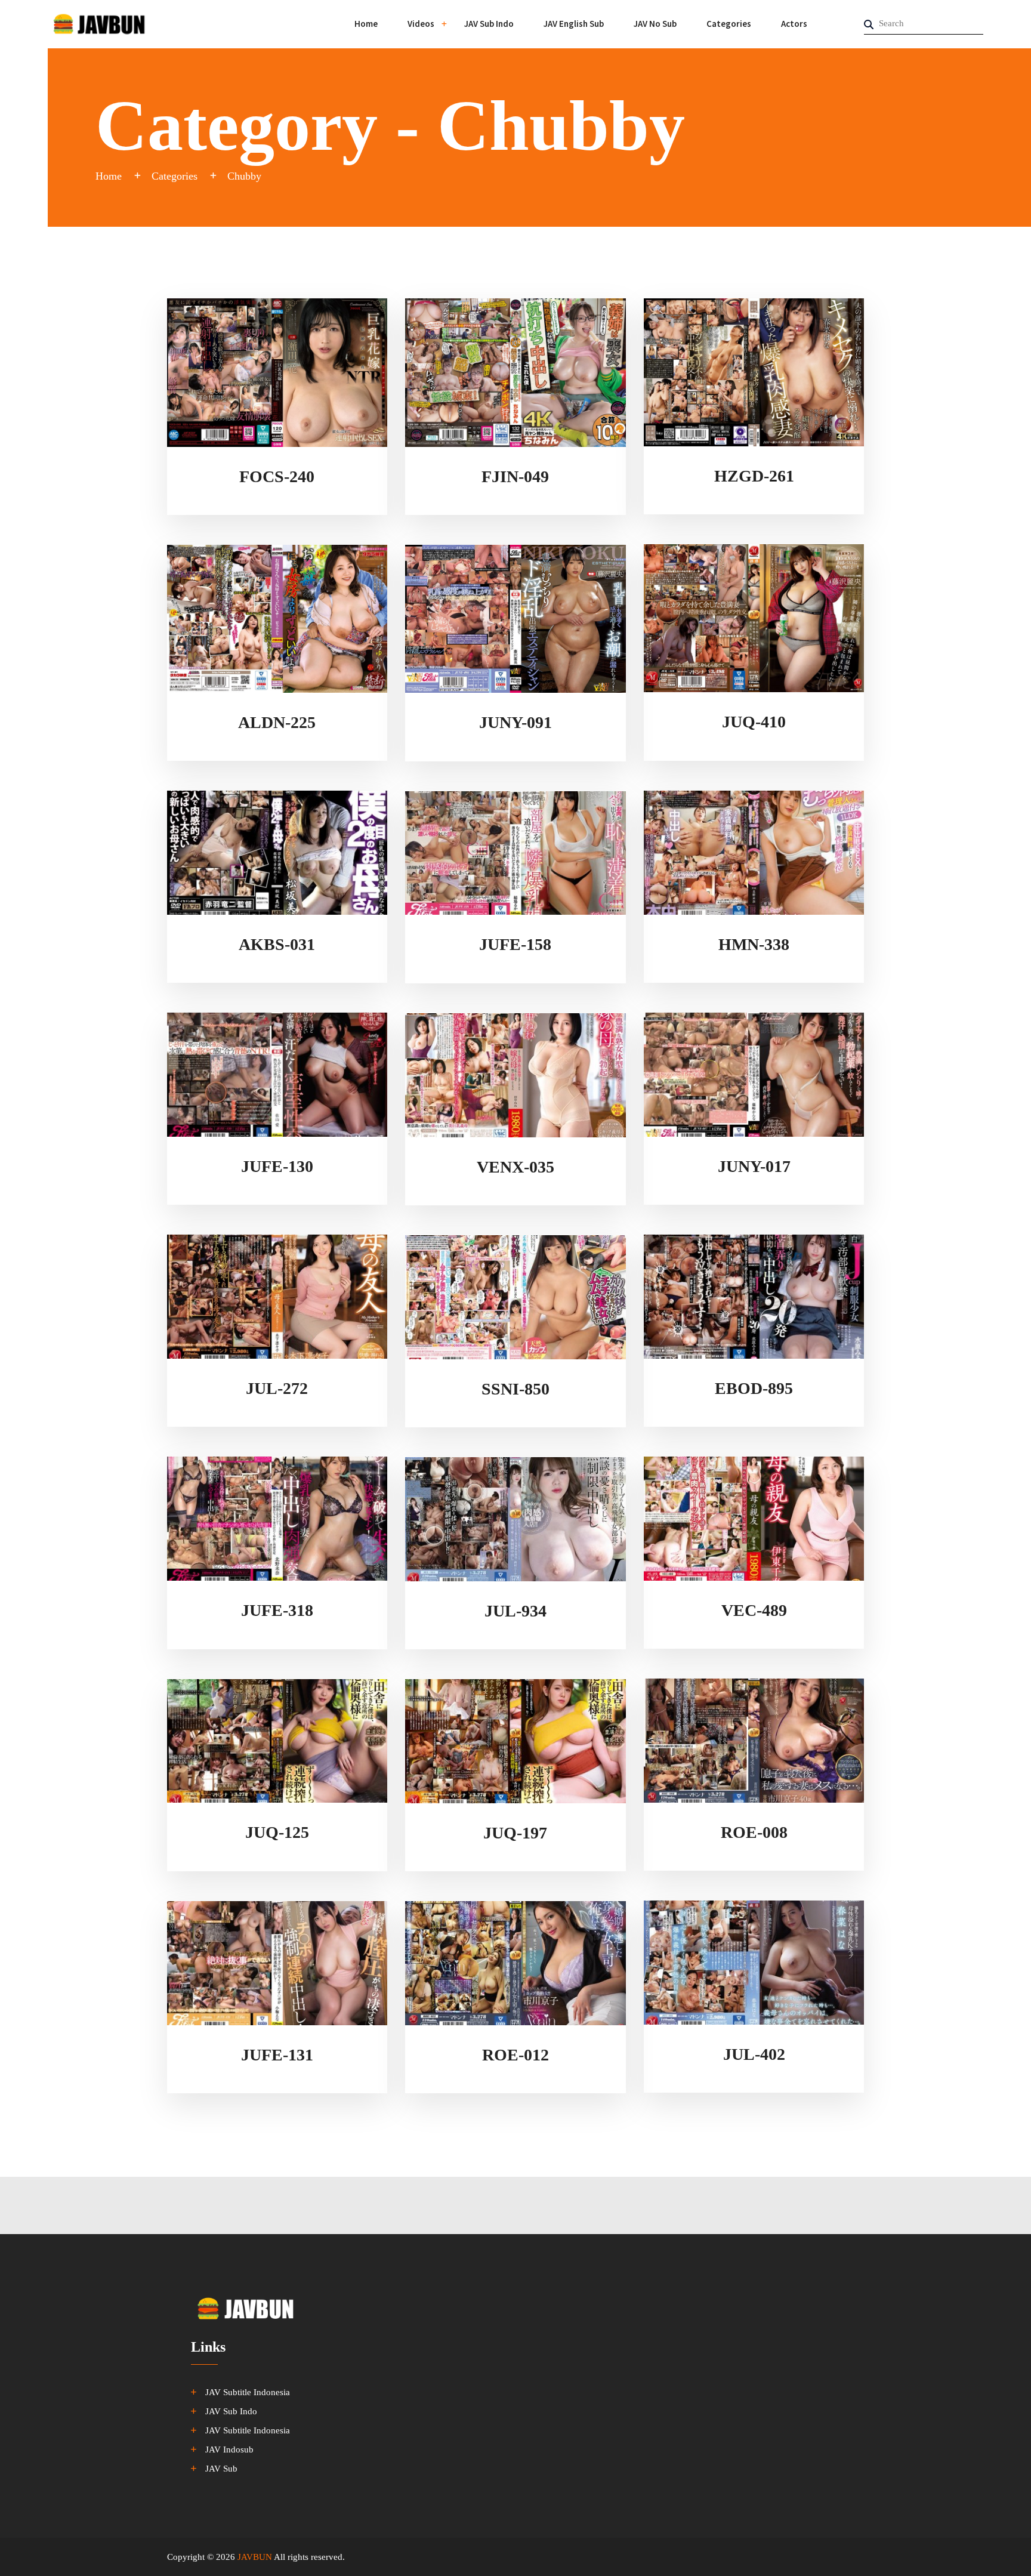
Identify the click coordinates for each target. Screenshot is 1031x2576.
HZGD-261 (754, 476)
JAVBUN (255, 2557)
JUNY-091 (515, 722)
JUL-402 (754, 2054)
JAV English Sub (574, 24)
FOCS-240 (277, 476)
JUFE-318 (277, 1610)
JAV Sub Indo (489, 24)
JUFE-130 (277, 1166)
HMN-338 (754, 944)
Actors (794, 24)
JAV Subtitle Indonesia (248, 2392)
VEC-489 (754, 1610)
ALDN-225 (277, 722)
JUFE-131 (277, 2055)
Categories (729, 24)
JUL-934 (515, 1611)
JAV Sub (221, 2469)
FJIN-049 (515, 476)
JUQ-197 (515, 1833)
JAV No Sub (655, 24)
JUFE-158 (515, 944)
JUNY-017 (754, 1166)
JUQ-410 (754, 722)
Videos (421, 24)
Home (366, 24)
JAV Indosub (229, 2449)
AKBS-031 (277, 944)
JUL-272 (277, 1388)
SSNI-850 (515, 1389)
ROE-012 (515, 2055)
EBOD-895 (754, 1388)
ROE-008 (754, 1832)
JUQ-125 (277, 1832)
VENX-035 (515, 1167)
